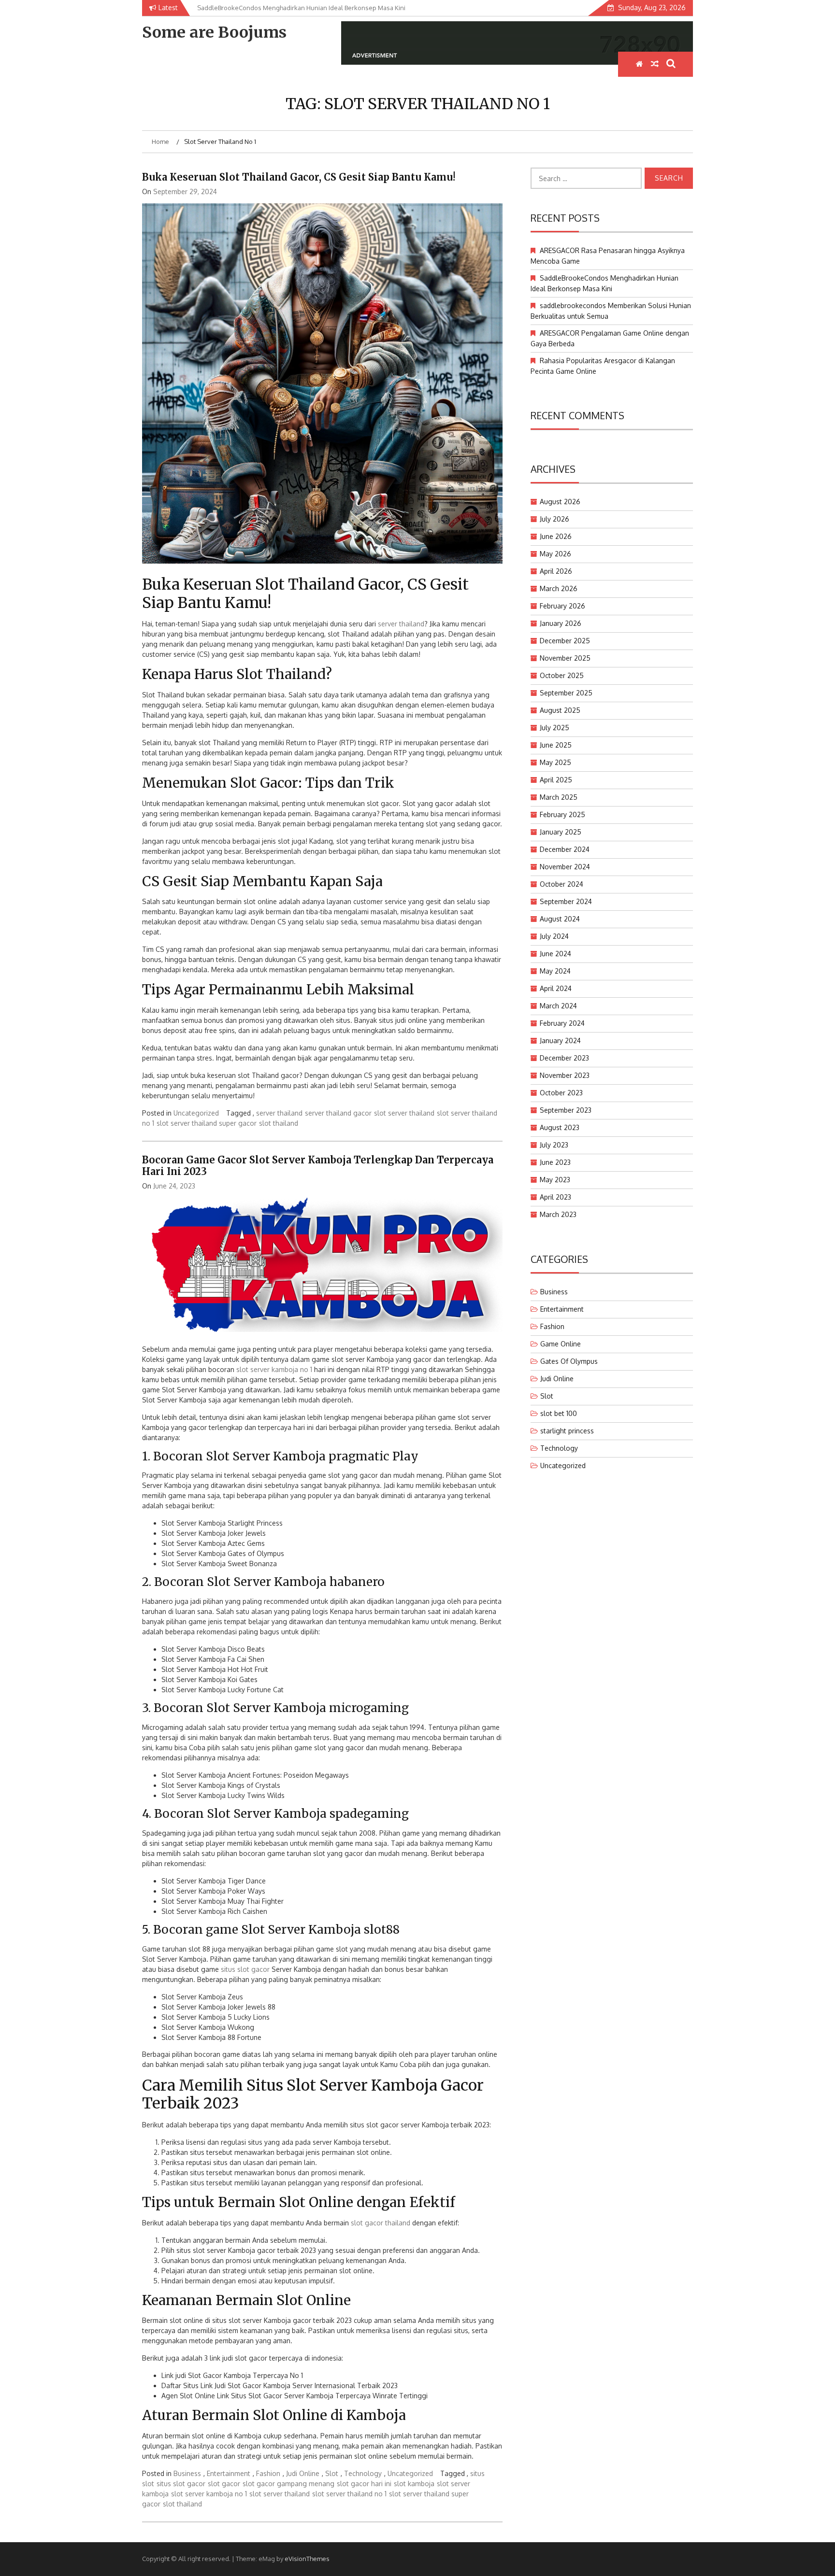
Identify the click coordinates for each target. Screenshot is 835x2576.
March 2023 (558, 1214)
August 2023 (560, 1127)
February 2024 (562, 1023)
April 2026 (556, 571)
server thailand (401, 624)
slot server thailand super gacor (207, 1123)
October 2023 (561, 1093)
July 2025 (554, 728)
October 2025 (562, 675)
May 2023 (555, 1180)
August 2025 (560, 710)
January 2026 (561, 623)
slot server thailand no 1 (349, 2494)
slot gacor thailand (381, 2223)
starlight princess (567, 1431)
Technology (363, 2473)
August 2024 (560, 919)
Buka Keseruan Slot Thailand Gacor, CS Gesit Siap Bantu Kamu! (299, 177)
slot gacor (224, 2484)
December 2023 (564, 1058)
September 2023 (566, 1110)
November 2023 (565, 1075)
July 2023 (554, 1145)
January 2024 (560, 1040)
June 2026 (556, 536)
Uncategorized (196, 1113)
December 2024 (565, 849)
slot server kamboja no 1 (274, 1369)
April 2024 (556, 988)
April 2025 (556, 780)
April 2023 (555, 1197)
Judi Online (303, 2473)
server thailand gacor (338, 1113)
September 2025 (566, 693)
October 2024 (561, 884)
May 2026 (555, 554)
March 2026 (559, 588)
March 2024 (558, 1006)
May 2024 (555, 971)
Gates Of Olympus (569, 1361)
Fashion (268, 2473)
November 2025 (565, 658)
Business (187, 2473)
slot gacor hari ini (364, 2484)
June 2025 (556, 745)
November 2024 (565, 867)
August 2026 (560, 502)
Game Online (561, 1344)
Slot (332, 2473)
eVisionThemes (307, 2559)
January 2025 (561, 832)
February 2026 (562, 606)
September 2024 (566, 901)
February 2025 (562, 814)
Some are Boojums (214, 32)
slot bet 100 (559, 1413)
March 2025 (559, 797)
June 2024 (555, 954)
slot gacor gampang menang (288, 2484)
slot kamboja (414, 2484)
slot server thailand (404, 1113)
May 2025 (555, 762)
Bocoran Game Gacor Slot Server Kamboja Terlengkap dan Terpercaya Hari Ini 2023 (318, 1166)
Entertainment (229, 2473)
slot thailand (279, 1123)
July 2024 (554, 936)
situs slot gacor (245, 1969)
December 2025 (565, 641)
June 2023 (555, 1162)
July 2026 (554, 519)
